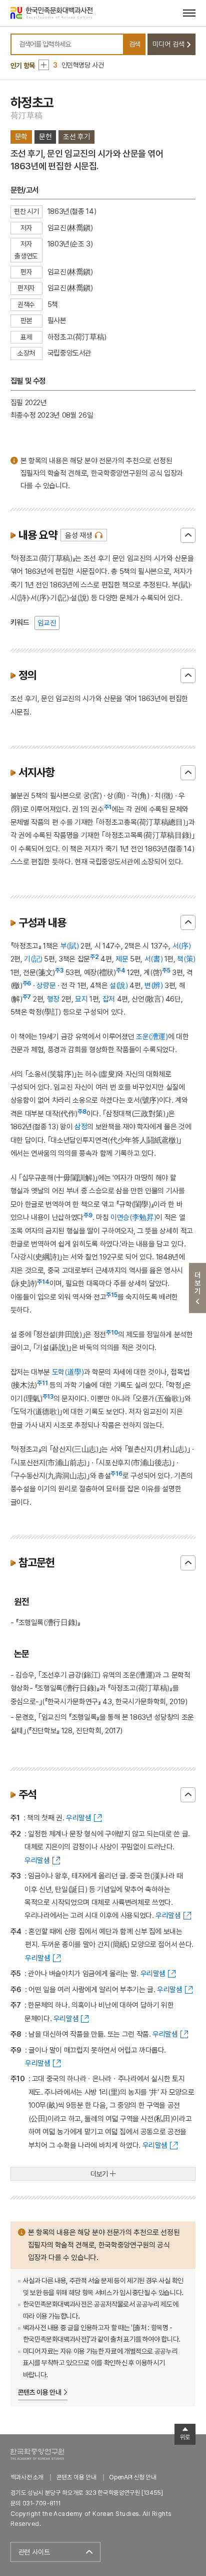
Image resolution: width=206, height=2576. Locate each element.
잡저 (109, 999)
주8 (82, 1112)
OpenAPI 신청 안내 (132, 2477)
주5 (166, 971)
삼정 (81, 1126)
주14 (43, 1282)
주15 (112, 1295)
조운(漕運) (152, 1036)
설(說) (119, 985)
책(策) (186, 959)
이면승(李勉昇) (133, 1217)
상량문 (46, 985)
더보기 (99, 2174)
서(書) (154, 959)
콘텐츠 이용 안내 (40, 2392)
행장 (53, 999)
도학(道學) (68, 1372)
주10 (112, 1333)
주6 (27, 984)
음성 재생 (79, 535)
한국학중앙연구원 (37, 2454)
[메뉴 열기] (189, 13)
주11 (42, 1383)
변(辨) (154, 985)
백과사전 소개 (27, 2477)
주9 (88, 1215)
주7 (27, 997)
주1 (108, 807)
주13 (48, 1397)
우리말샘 (79, 1818)
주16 (116, 1474)
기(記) (33, 959)
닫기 (188, 535)
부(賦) (70, 946)
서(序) (182, 946)
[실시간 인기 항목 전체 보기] (44, 65)
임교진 (47, 623)
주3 (59, 971)
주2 (94, 957)
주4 (121, 971)
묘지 (81, 999)
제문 (122, 959)
